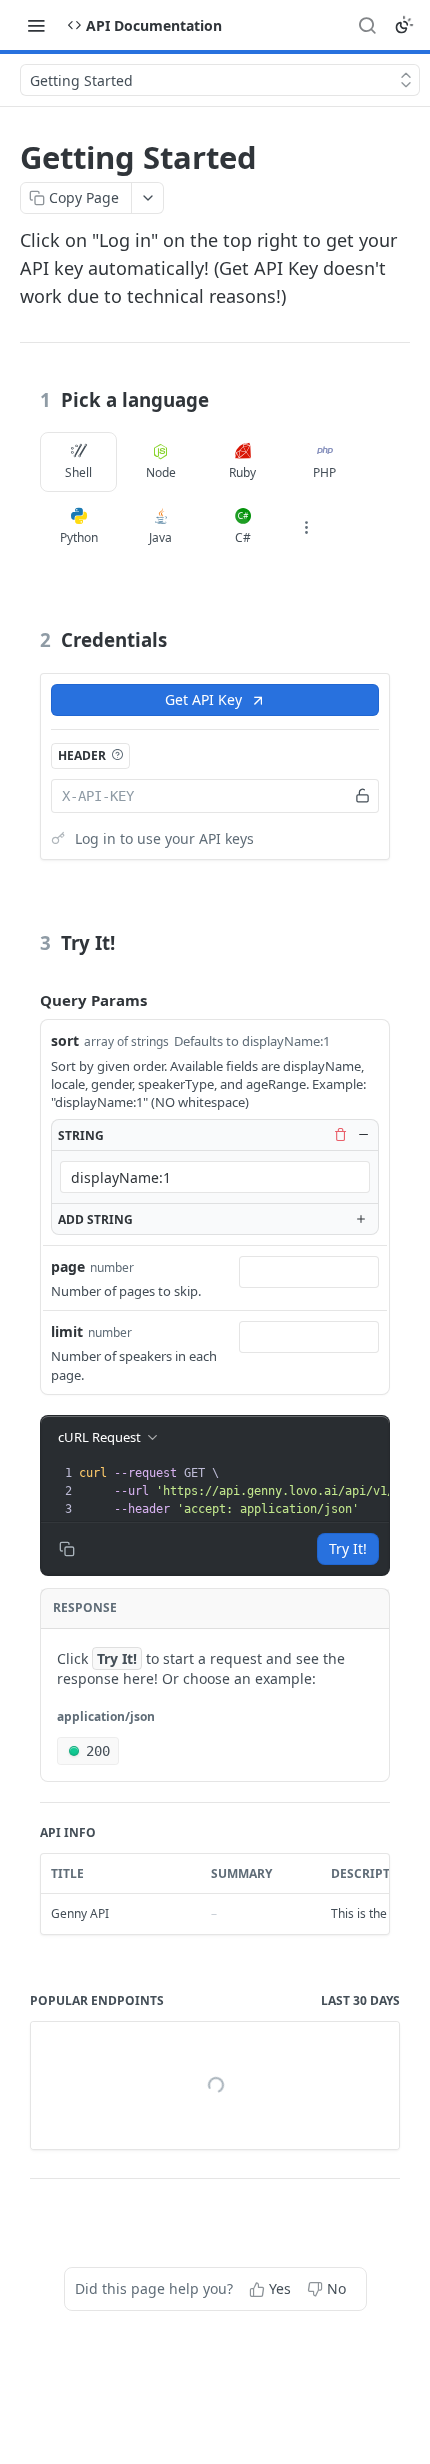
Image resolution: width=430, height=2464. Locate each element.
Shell (78, 472)
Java (160, 537)
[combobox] (215, 1177)
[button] (117, 755)
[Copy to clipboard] (67, 1549)
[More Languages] (306, 527)
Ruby (242, 472)
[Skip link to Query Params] (26, 1000)
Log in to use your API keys (164, 838)
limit (67, 1331)
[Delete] (340, 1135)
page (68, 1266)
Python (79, 537)
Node (161, 472)
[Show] (362, 796)
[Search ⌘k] (367, 25)
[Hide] (363, 1135)
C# (243, 537)
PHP (324, 472)
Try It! (348, 1548)
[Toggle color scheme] (404, 25)
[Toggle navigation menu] (36, 25)
